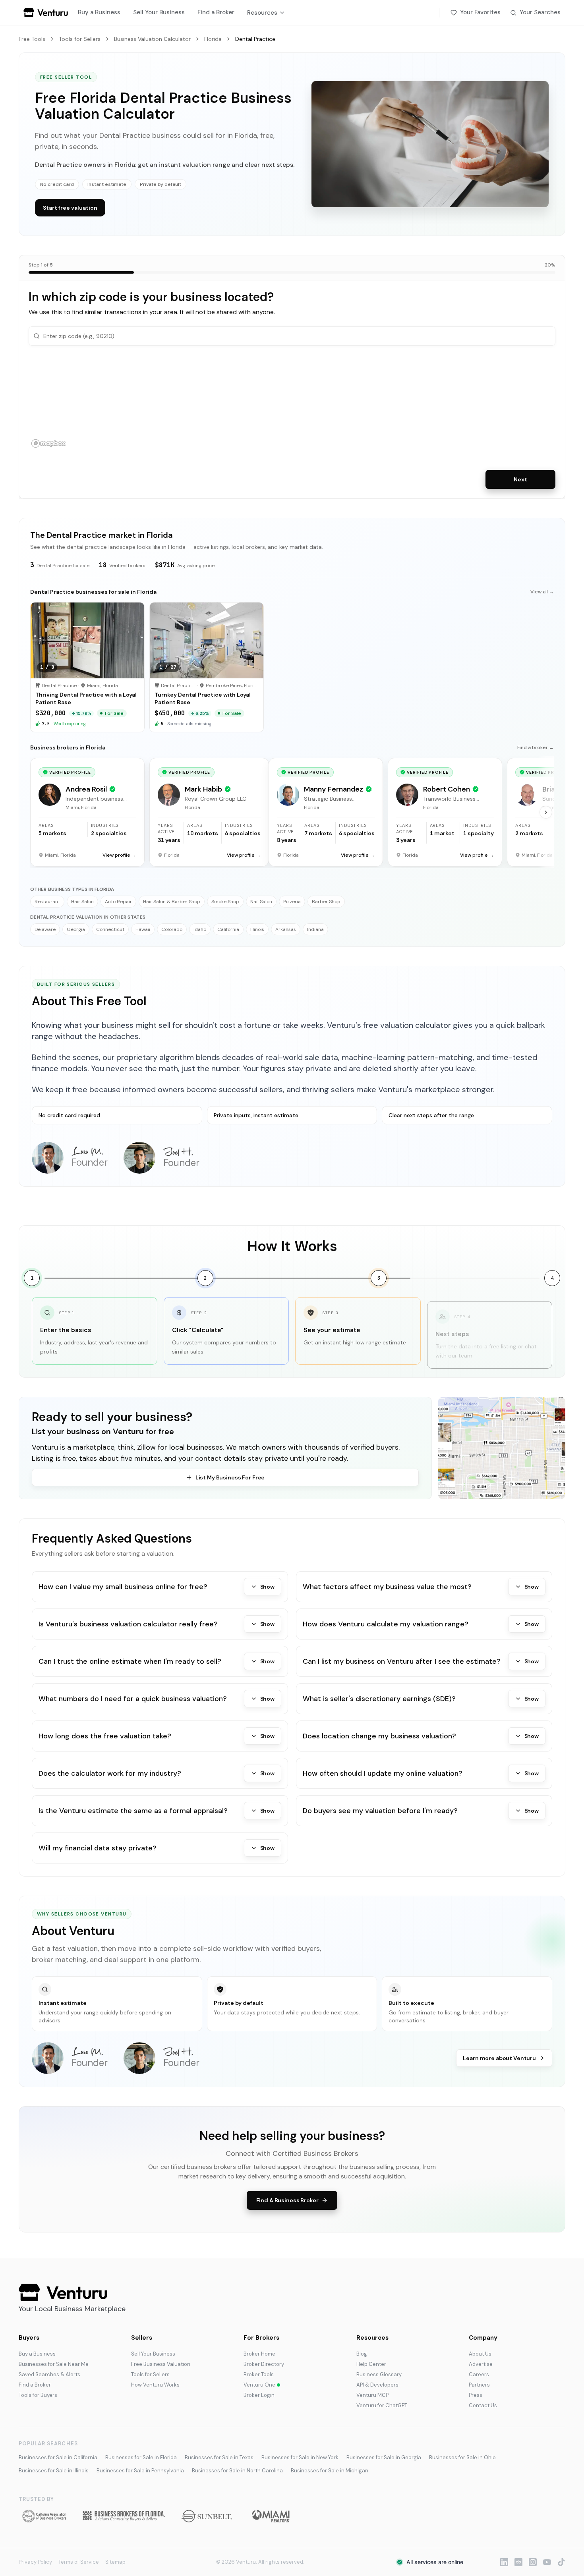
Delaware (45, 929)
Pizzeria (292, 902)
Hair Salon (82, 902)
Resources (262, 13)
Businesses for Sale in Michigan (330, 2471)
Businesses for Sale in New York (300, 2457)
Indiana (315, 929)
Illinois (257, 929)
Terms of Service (79, 2562)
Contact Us (483, 2405)
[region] (292, 403)
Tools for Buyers (38, 2395)
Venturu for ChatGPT (382, 2405)
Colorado (172, 929)
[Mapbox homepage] (48, 443)
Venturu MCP (372, 2395)
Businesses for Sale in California (58, 2457)
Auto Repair (118, 902)
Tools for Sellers (80, 39)
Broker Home (259, 2354)
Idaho (200, 929)
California (228, 929)
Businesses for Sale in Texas (219, 2457)
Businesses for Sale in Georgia (384, 2457)
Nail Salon (261, 902)
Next (520, 479)
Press (476, 2395)
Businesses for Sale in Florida (141, 2457)
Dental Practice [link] (255, 39)
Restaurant (47, 902)
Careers (479, 2374)
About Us (480, 2354)
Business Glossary (379, 2374)
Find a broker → (536, 747)
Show (267, 1587)
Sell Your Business (159, 12)
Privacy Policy (35, 2562)
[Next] (546, 812)
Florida (213, 39)
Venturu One (259, 2385)
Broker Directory (264, 2364)
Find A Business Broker (287, 2200)
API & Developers (377, 2385)
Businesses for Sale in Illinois (54, 2471)
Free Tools (32, 39)
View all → (542, 592)
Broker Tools (259, 2374)
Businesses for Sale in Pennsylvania (140, 2471)
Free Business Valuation (161, 2364)
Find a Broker (216, 12)
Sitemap (115, 2562)
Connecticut (110, 929)
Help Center (371, 2364)
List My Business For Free (230, 1477)
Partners (479, 2385)
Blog (362, 2354)
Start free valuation (70, 208)
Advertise (481, 2364)
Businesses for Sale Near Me (54, 2364)
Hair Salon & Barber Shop (172, 902)
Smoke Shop (225, 902)
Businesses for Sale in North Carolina (237, 2471)
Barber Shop (326, 902)
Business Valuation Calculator (152, 39)
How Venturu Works (155, 2385)
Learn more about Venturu (499, 2058)
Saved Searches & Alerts (49, 2374)
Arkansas (286, 929)
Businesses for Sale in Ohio (462, 2457)
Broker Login (259, 2395)
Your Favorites (480, 12)
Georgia (76, 929)
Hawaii (143, 929)
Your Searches (540, 12)
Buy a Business (99, 12)
